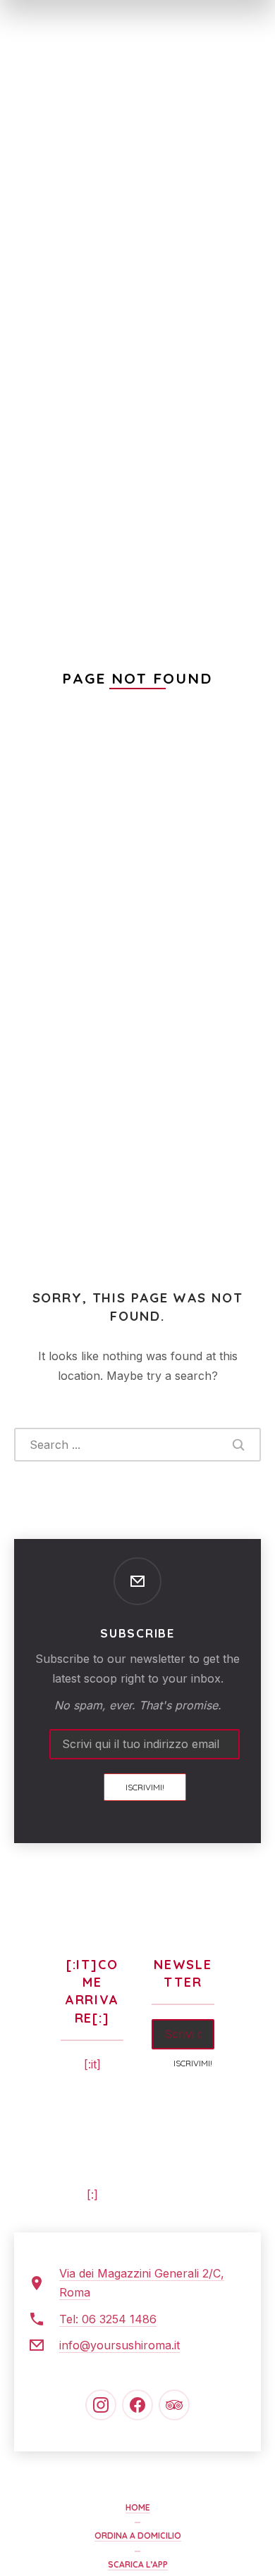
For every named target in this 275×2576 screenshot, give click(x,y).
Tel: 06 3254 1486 (108, 2319)
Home (138, 2507)
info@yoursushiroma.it (120, 2345)
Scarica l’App (138, 2564)
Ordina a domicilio (138, 2536)
